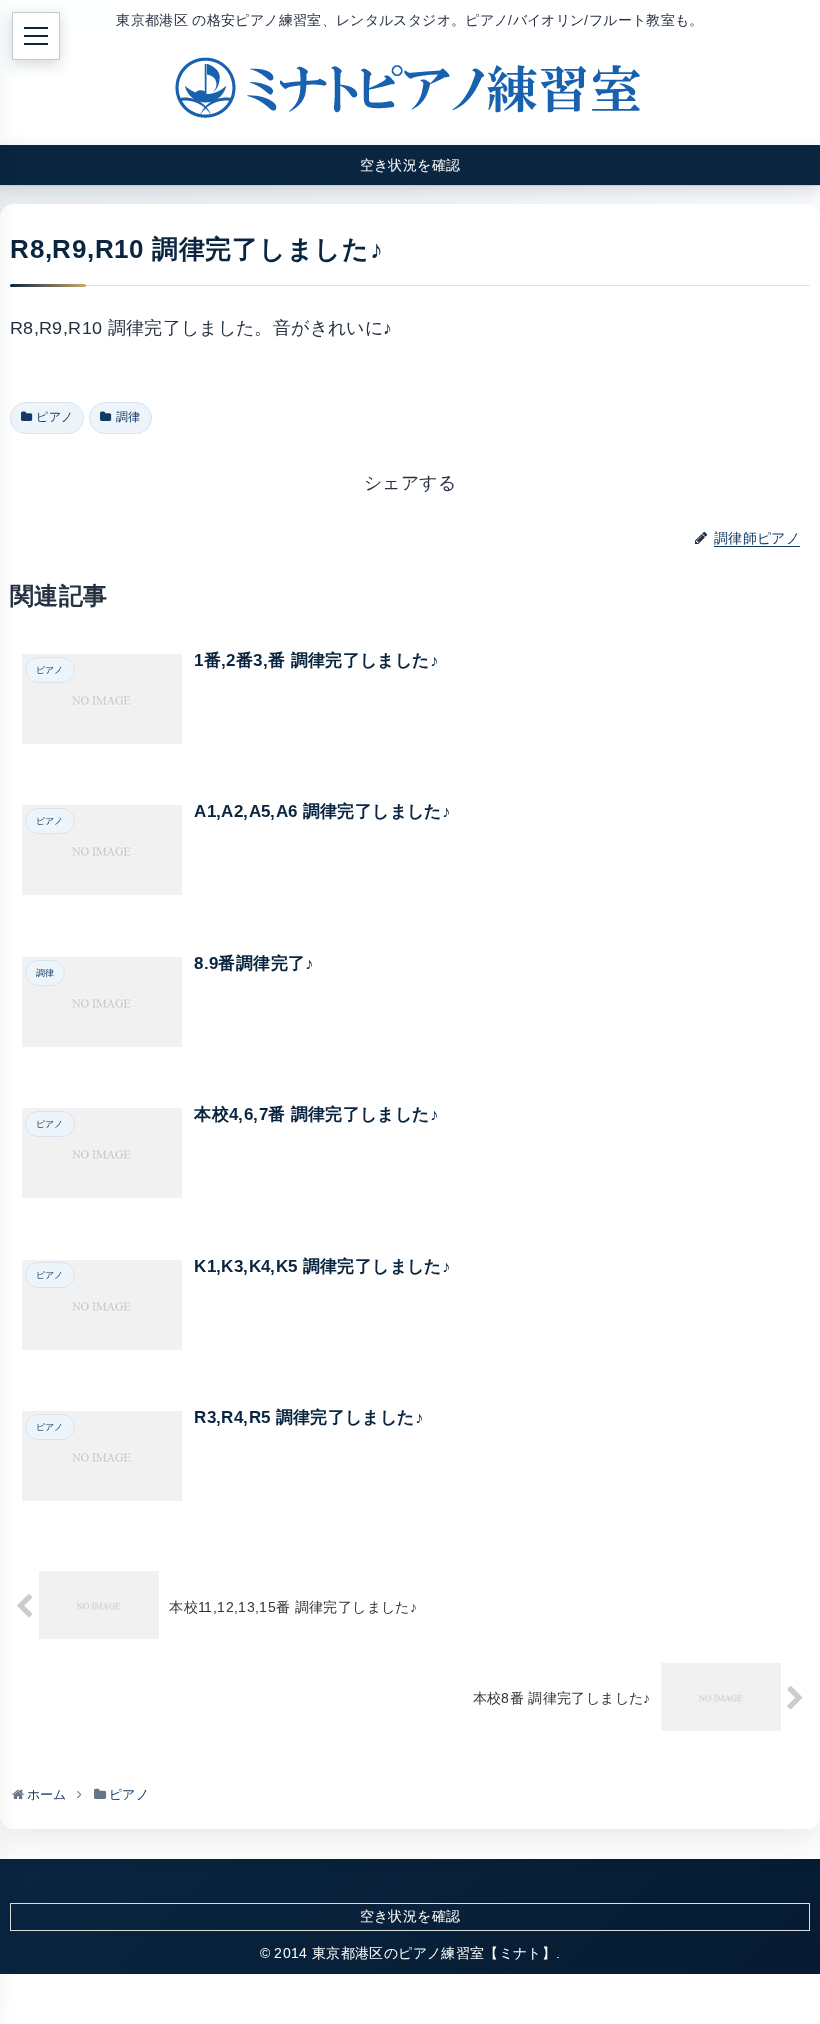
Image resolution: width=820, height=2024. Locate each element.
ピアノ (54, 417)
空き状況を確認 (410, 1916)
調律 (128, 417)
